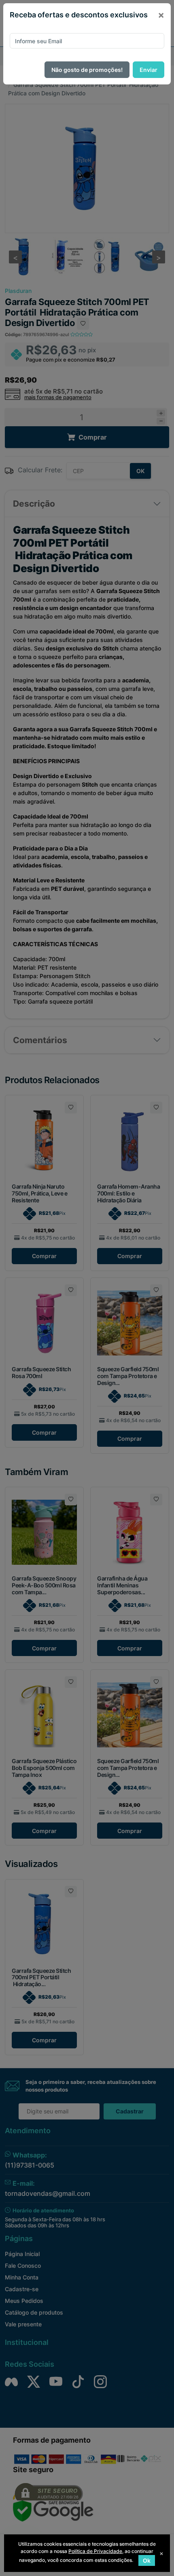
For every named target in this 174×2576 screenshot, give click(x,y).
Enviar (149, 70)
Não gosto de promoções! (87, 70)
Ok (147, 2560)
